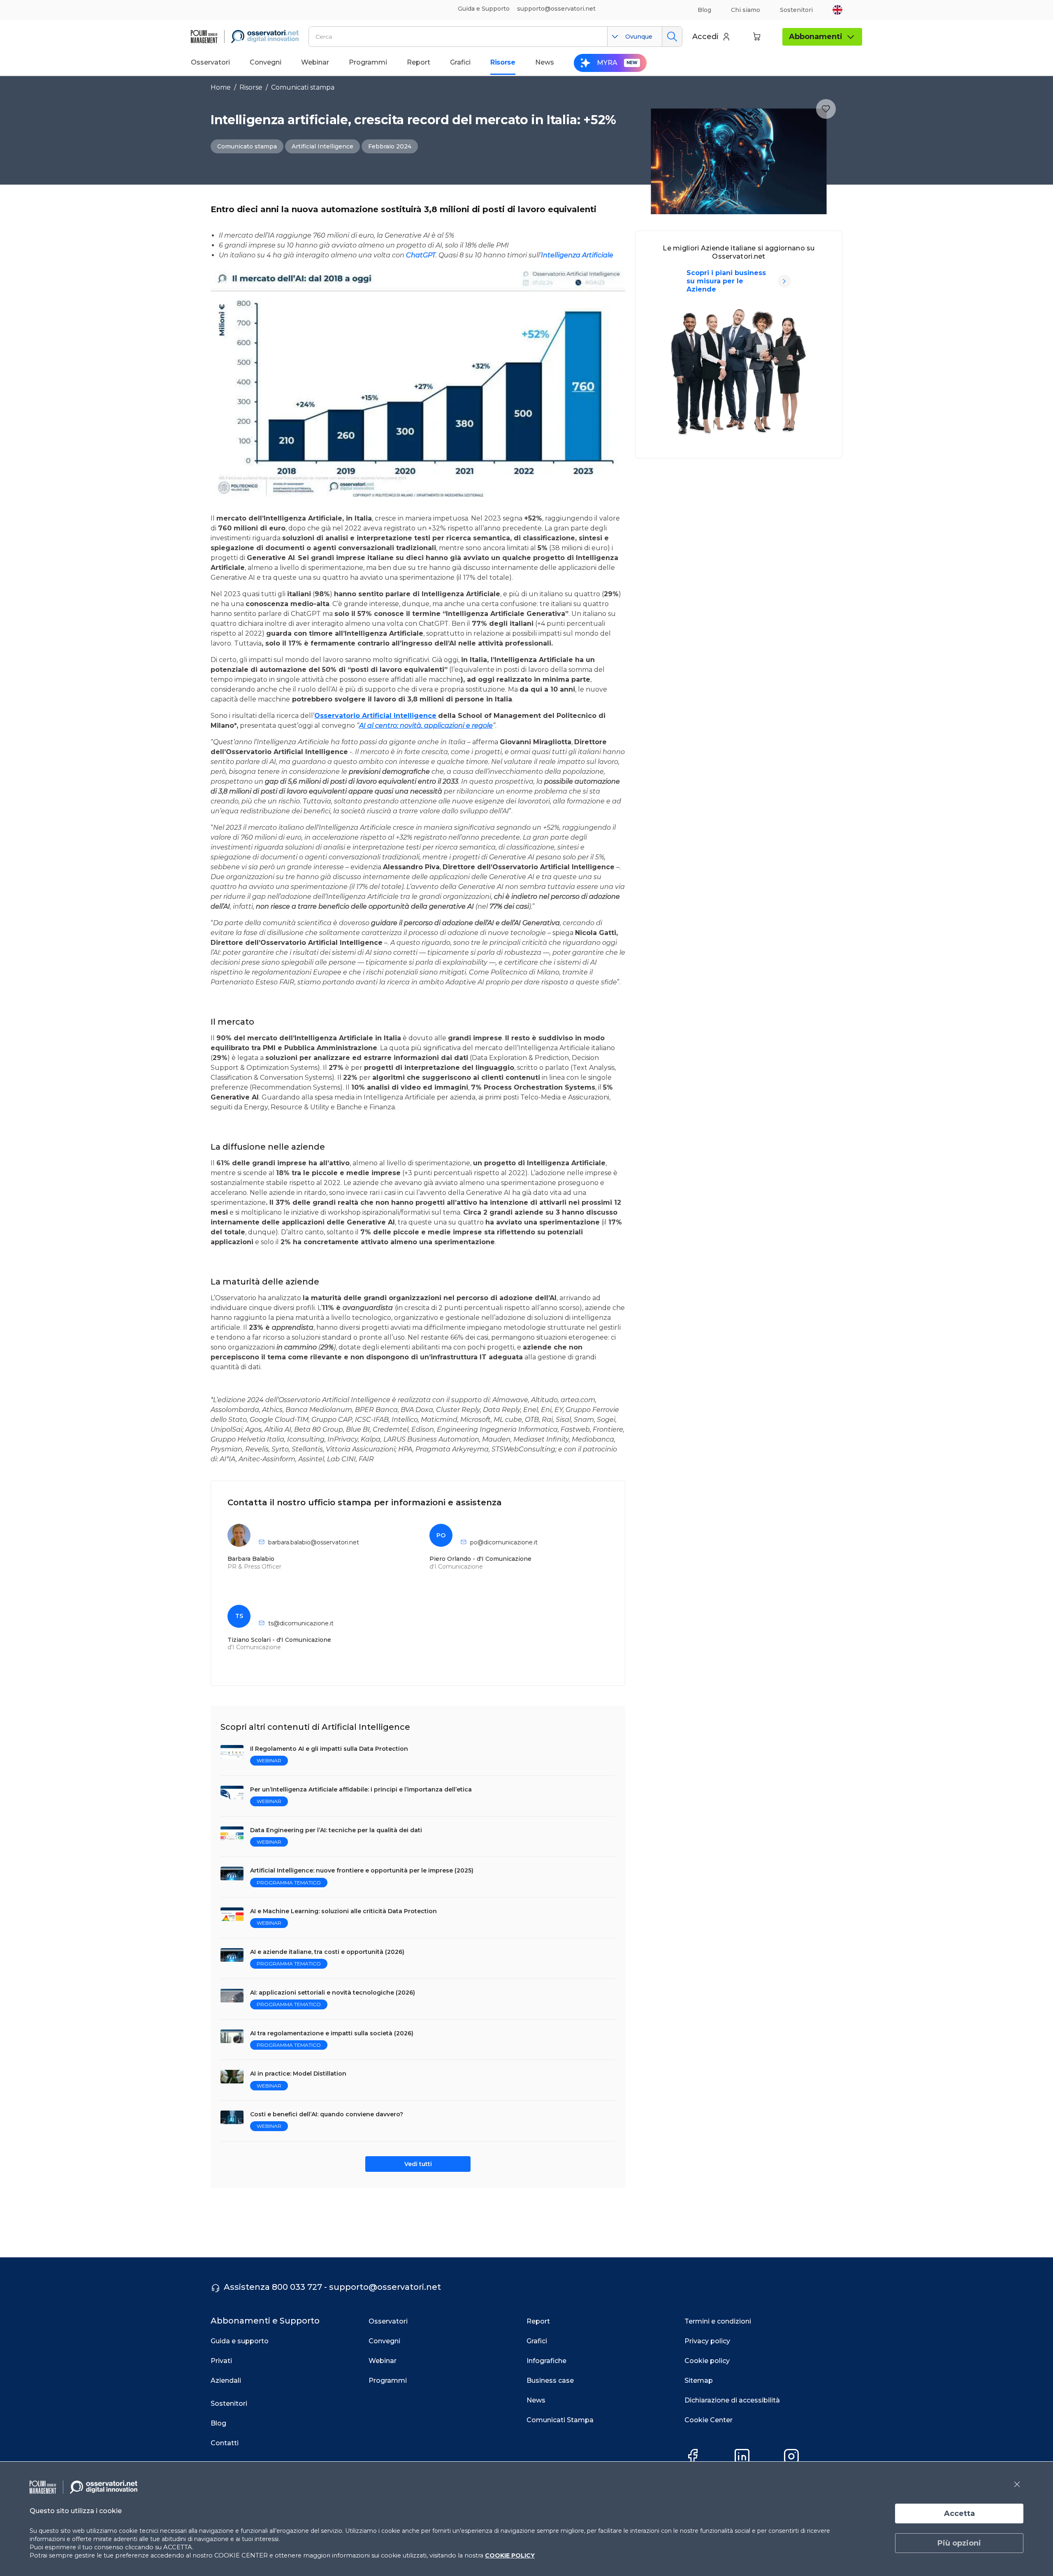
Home (221, 87)
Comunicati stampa (303, 87)
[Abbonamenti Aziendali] (784, 281)
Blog (704, 10)
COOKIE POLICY (510, 2555)
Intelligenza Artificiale (577, 255)
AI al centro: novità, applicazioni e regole (426, 726)
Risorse (251, 87)
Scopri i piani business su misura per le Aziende (726, 281)
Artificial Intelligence (322, 146)
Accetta (959, 2514)
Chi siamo (746, 10)
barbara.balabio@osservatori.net (314, 1542)
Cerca (672, 37)
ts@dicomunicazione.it (301, 1623)
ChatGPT (421, 255)
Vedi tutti (418, 2164)
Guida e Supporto (484, 9)
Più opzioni (959, 2543)
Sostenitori (796, 10)
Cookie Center (709, 2420)
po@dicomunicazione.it (504, 1542)
